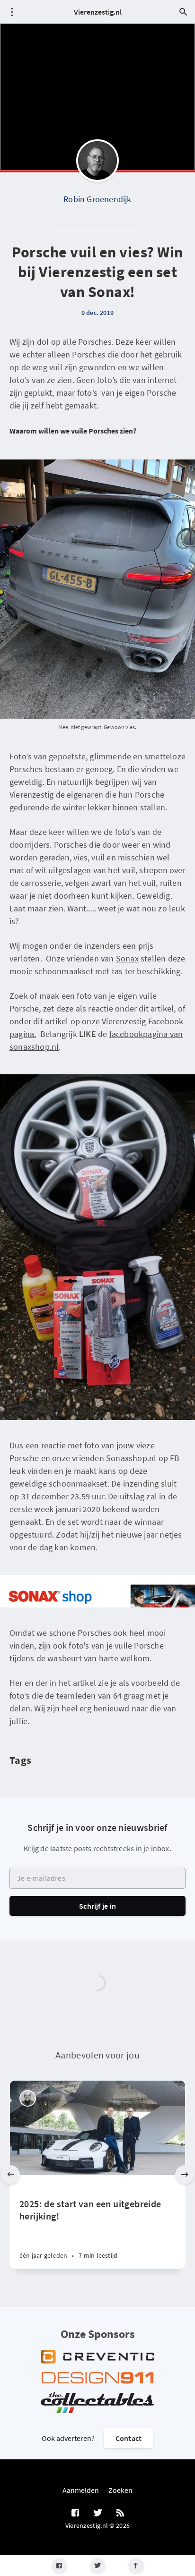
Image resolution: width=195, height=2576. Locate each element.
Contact (129, 2438)
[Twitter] (98, 2565)
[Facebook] (59, 2565)
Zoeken (120, 2490)
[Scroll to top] (136, 2565)
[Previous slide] (10, 2175)
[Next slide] (185, 2175)
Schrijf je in (97, 1906)
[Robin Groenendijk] (97, 161)
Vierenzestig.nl (98, 12)
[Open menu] (12, 12)
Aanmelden (81, 2490)
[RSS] (120, 2513)
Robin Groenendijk (97, 199)
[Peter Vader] (28, 2098)
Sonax (127, 958)
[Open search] (183, 12)
